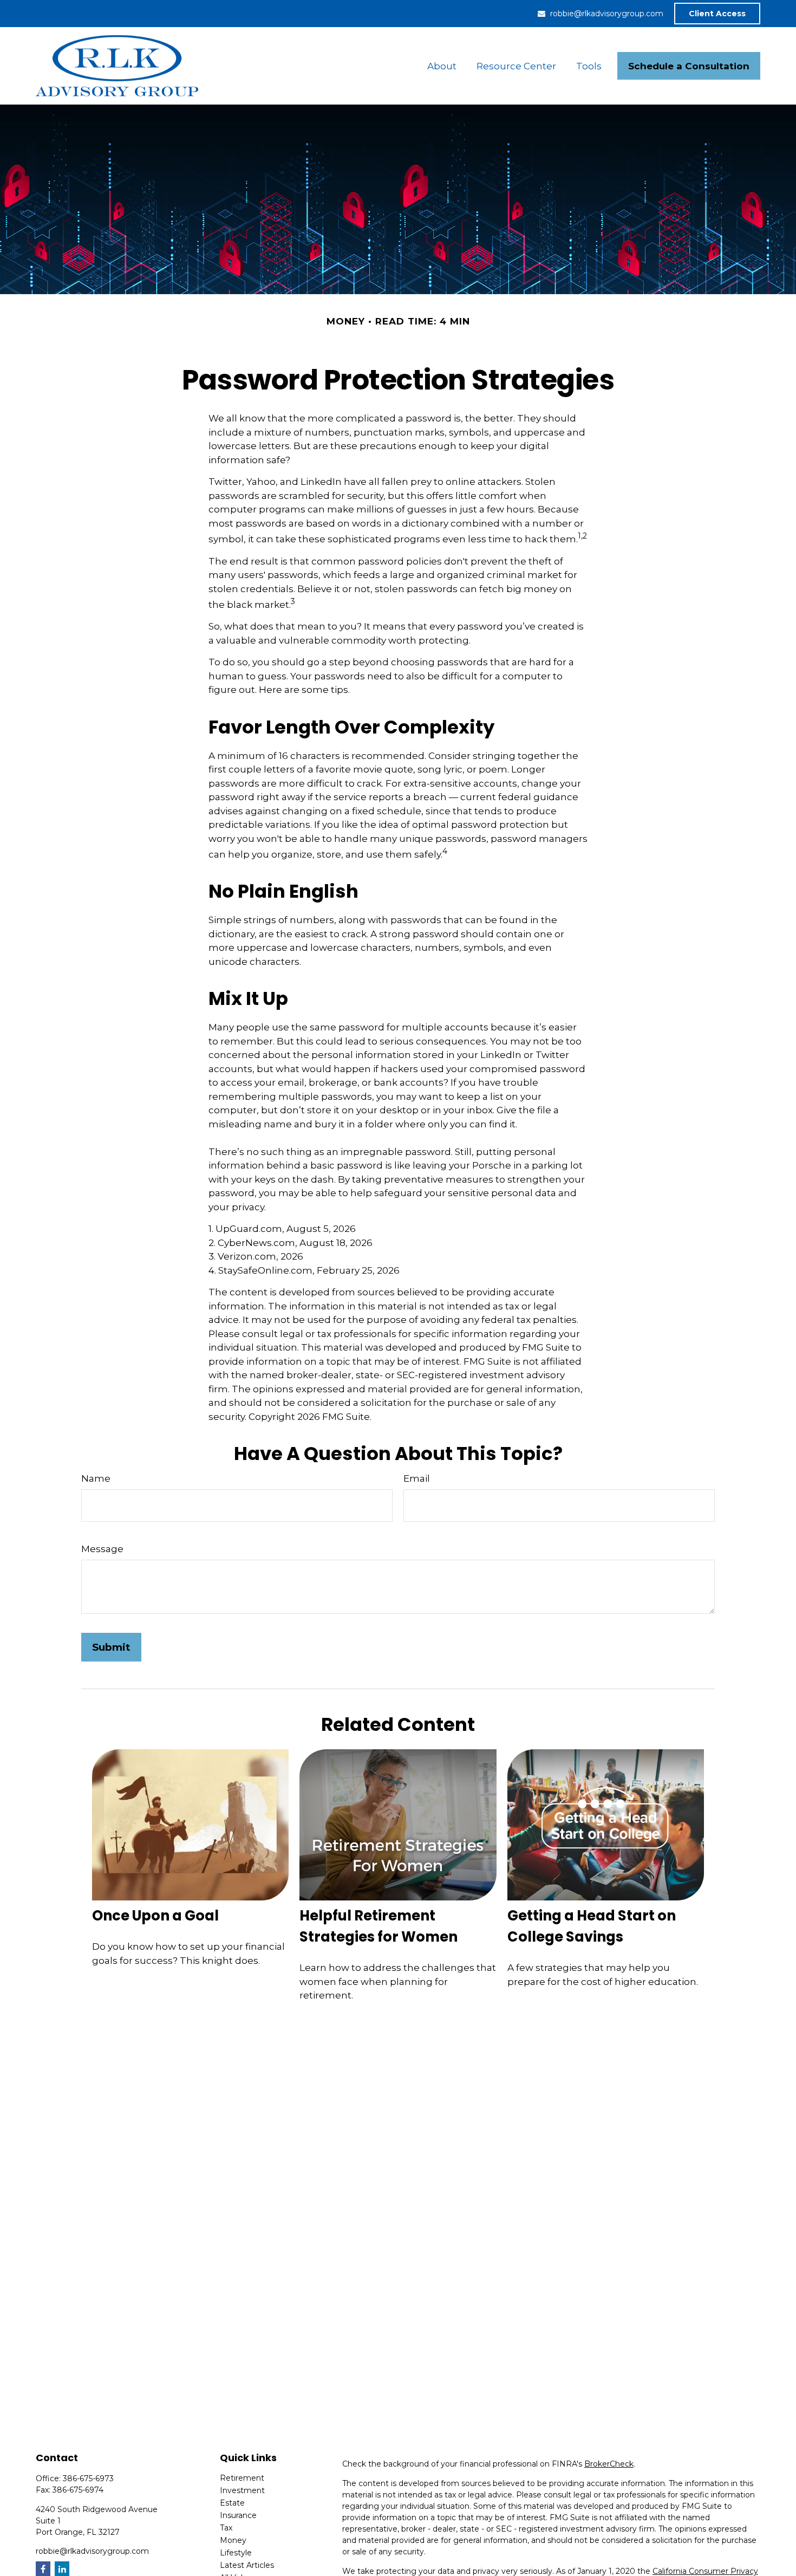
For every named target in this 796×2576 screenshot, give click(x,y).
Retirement (242, 2478)
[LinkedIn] (62, 2569)
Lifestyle (236, 2553)
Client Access (717, 14)
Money (233, 2540)
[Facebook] (43, 2569)
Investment (242, 2490)
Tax (226, 2528)
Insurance (238, 2515)
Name (96, 1478)
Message (102, 1549)
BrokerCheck (609, 2464)
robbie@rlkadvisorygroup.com (607, 14)
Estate (232, 2503)
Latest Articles (247, 2565)
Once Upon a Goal (155, 1916)
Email (417, 1478)
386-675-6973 (88, 2478)
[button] (442, 66)
